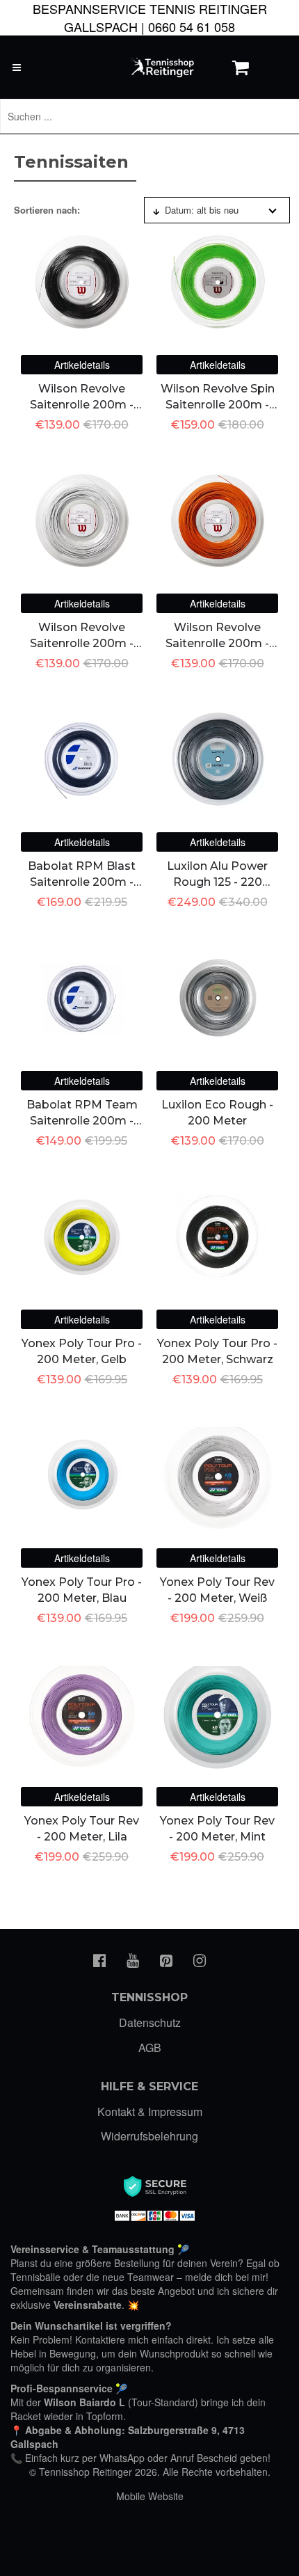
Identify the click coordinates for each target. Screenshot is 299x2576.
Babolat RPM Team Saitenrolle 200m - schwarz (82, 1120)
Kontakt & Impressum (150, 2112)
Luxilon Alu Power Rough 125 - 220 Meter (217, 882)
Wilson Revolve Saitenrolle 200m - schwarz (82, 404)
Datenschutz (150, 2022)
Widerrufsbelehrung (149, 2136)
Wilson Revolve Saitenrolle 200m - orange (217, 643)
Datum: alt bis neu (202, 210)
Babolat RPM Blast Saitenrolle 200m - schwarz (82, 882)
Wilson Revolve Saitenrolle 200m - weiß (82, 643)
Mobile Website (150, 2496)
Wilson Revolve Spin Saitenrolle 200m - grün (218, 404)
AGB (150, 2048)
